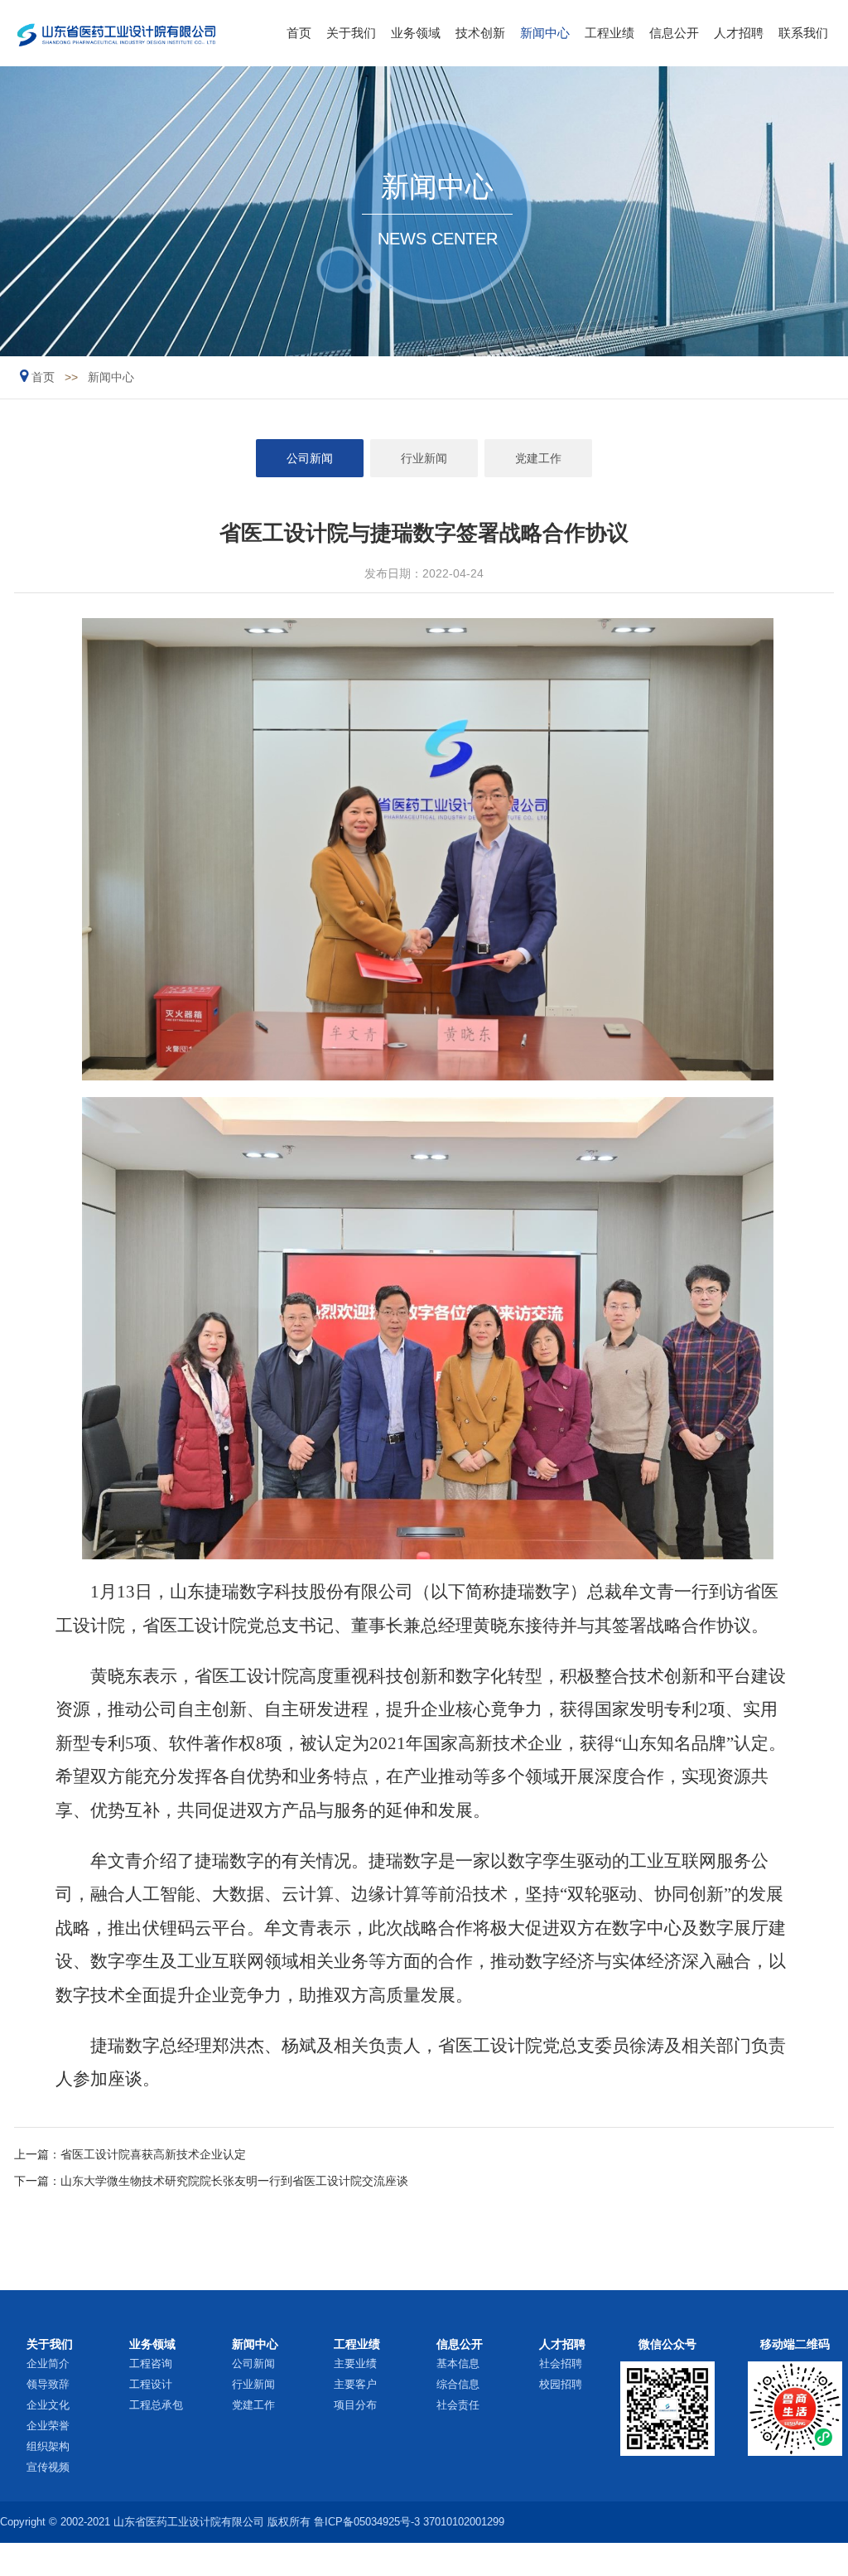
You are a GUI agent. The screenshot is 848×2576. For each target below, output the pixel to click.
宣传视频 (48, 2467)
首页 (299, 33)
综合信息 (458, 2384)
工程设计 (151, 2384)
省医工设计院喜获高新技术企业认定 (153, 2154)
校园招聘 (561, 2384)
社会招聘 (561, 2363)
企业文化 (48, 2405)
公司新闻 (310, 458)
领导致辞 (48, 2384)
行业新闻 (424, 458)
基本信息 (458, 2363)
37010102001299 (464, 2522)
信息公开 (674, 33)
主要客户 (355, 2384)
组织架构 (48, 2446)
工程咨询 (151, 2363)
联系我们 (803, 33)
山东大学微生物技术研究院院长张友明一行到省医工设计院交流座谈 (234, 2181)
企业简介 (48, 2363)
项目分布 (355, 2405)
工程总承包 (156, 2405)
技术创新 (480, 33)
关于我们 (351, 33)
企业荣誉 (48, 2426)
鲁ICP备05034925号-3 (367, 2522)
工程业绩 (609, 33)
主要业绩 (355, 2363)
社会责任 (458, 2405)
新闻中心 (545, 33)
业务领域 (416, 33)
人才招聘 (739, 33)
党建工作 (538, 458)
